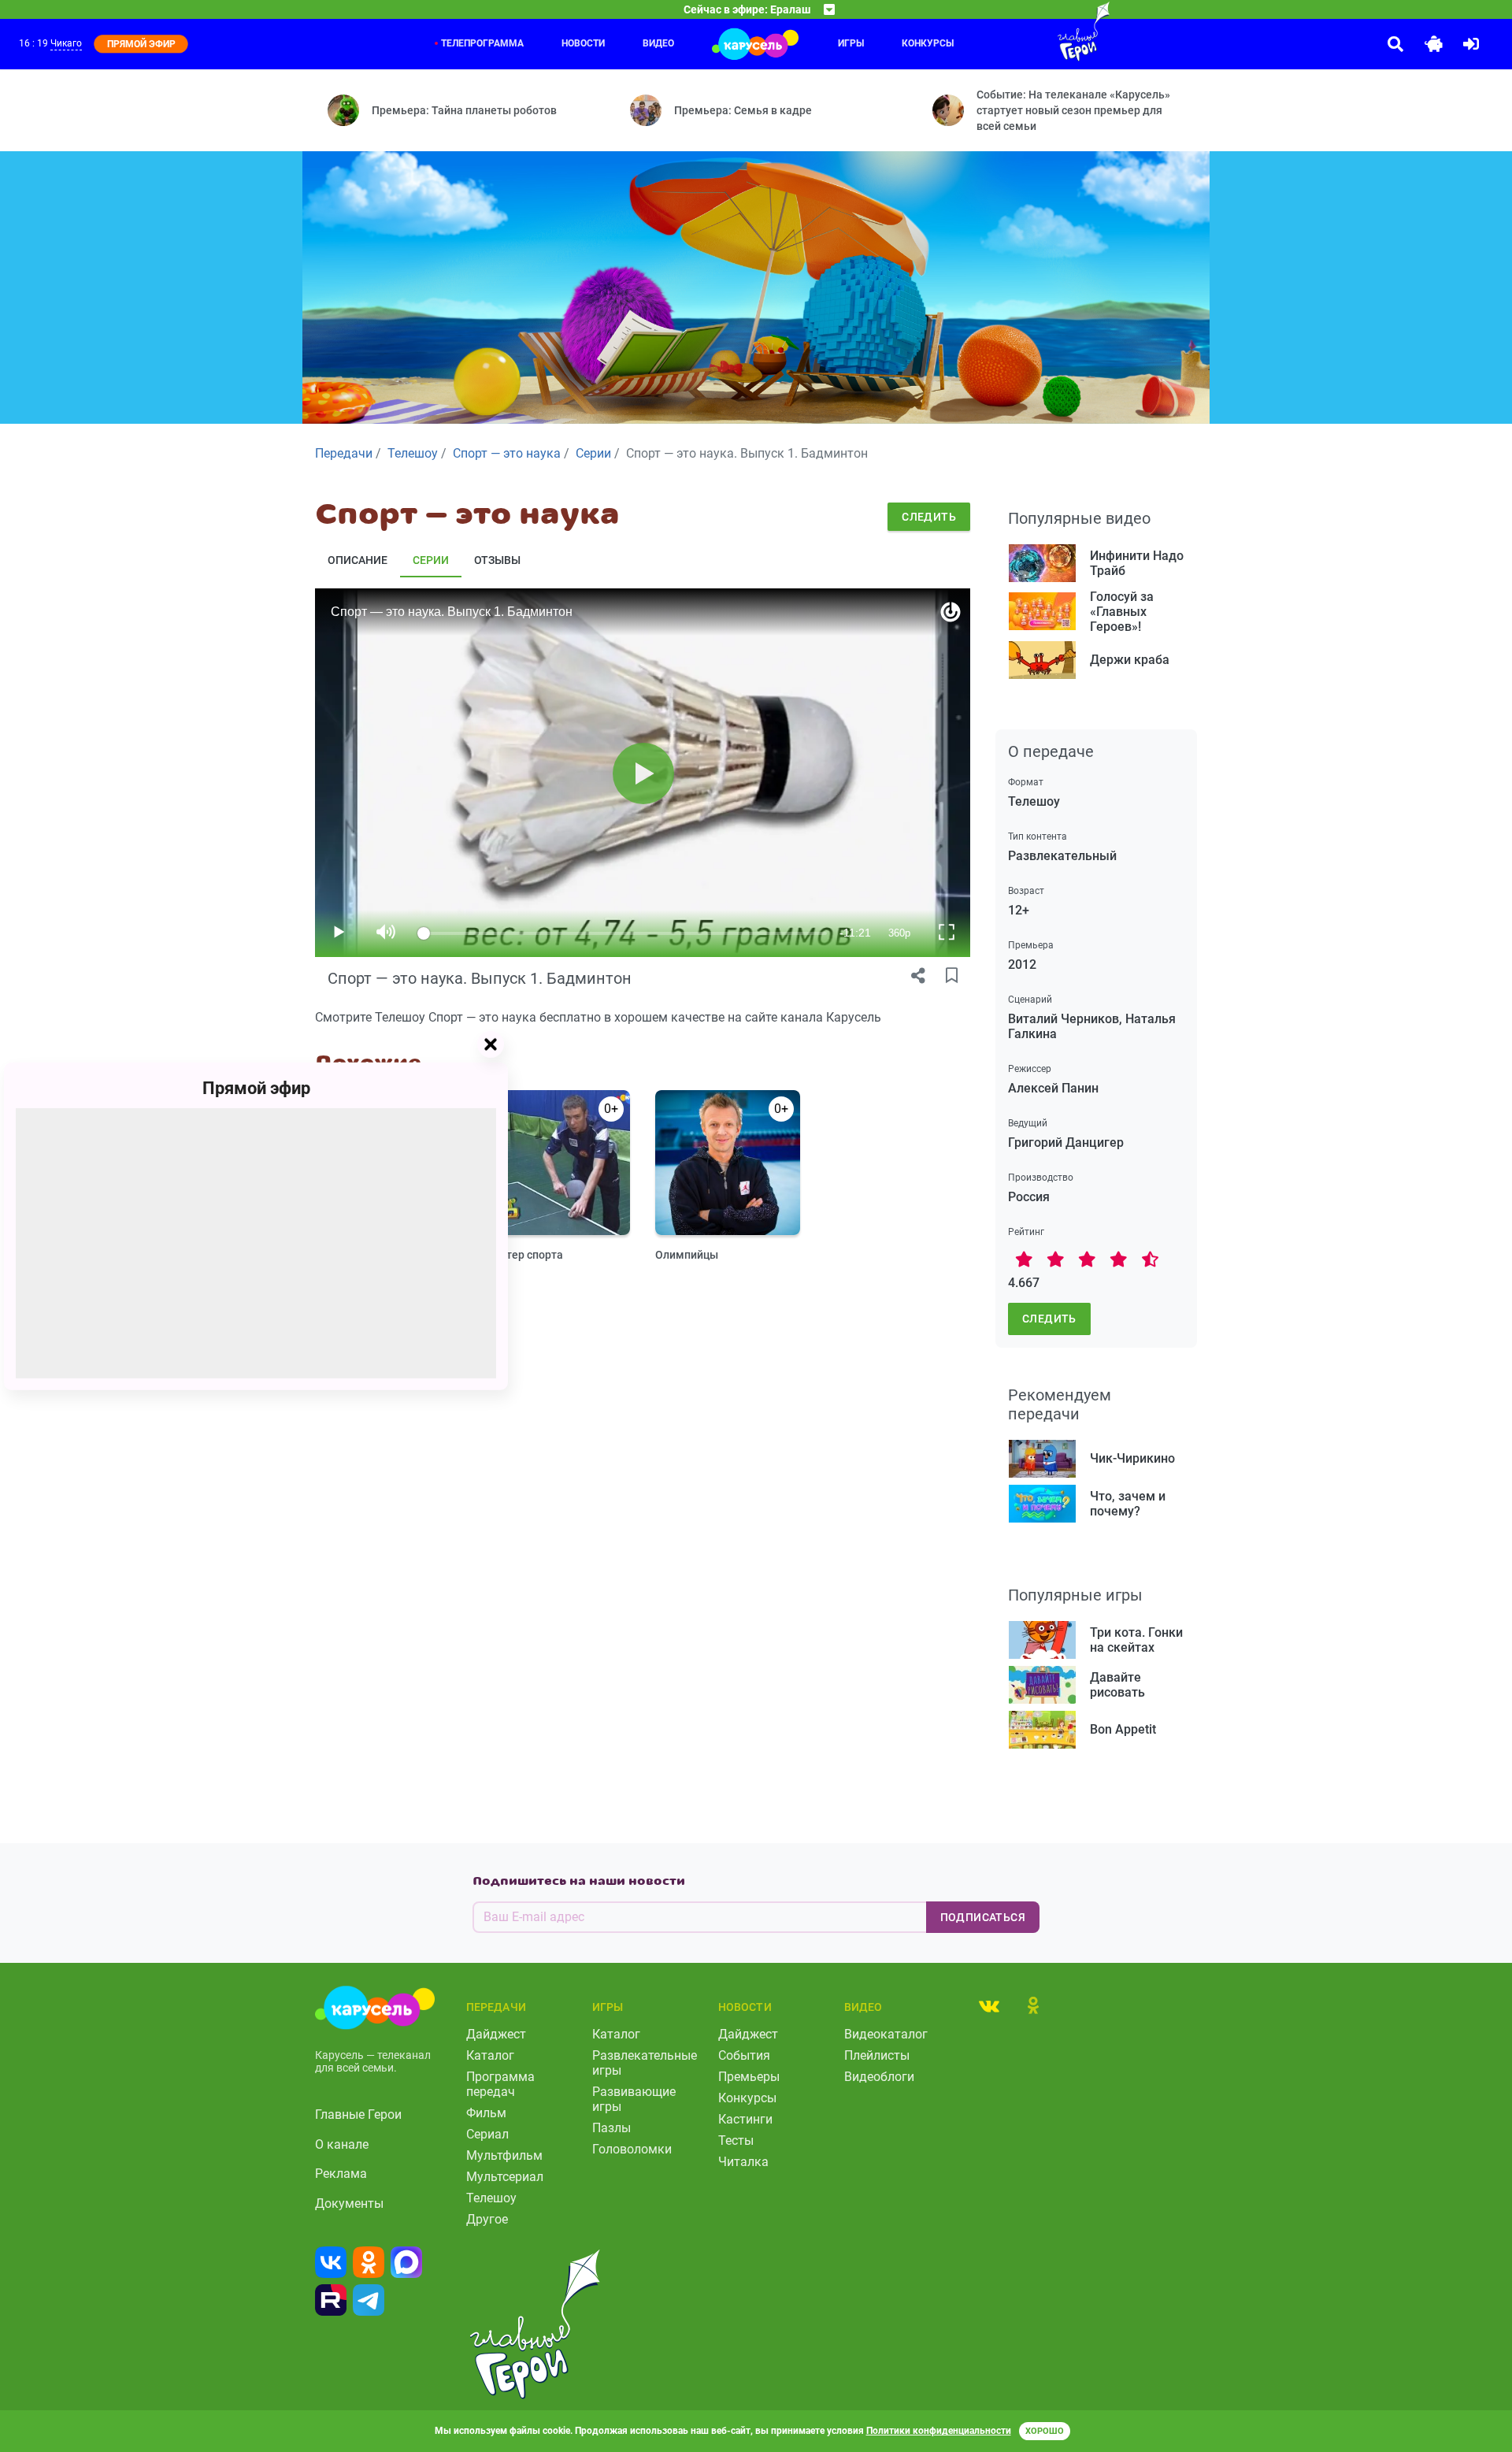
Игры (851, 43)
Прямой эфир (256, 1087)
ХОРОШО (1045, 2431)
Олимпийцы (687, 1255)
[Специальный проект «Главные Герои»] (1032, 32)
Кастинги (745, 2119)
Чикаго (66, 43)
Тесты (736, 2140)
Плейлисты (877, 2055)
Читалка (743, 2162)
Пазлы (611, 2128)
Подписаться (983, 1917)
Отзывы (497, 560)
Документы (349, 2203)
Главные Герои (358, 2114)
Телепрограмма (482, 43)
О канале (342, 2144)
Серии (431, 560)
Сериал (487, 2134)
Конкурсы (928, 43)
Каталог (490, 2055)
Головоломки (632, 2149)
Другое (487, 2219)
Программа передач (500, 2084)
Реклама (341, 2174)
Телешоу (491, 2198)
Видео (658, 43)
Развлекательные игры (645, 2063)
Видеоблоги (879, 2077)
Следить (929, 517)
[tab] (989, 2005)
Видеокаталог (886, 2034)
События (744, 2055)
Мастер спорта (524, 1255)
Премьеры (749, 2077)
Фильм (486, 2113)
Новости (583, 43)
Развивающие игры (634, 2099)
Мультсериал (505, 2177)
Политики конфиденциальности (939, 2431)
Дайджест (496, 2034)
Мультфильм (504, 2155)
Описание (358, 560)
